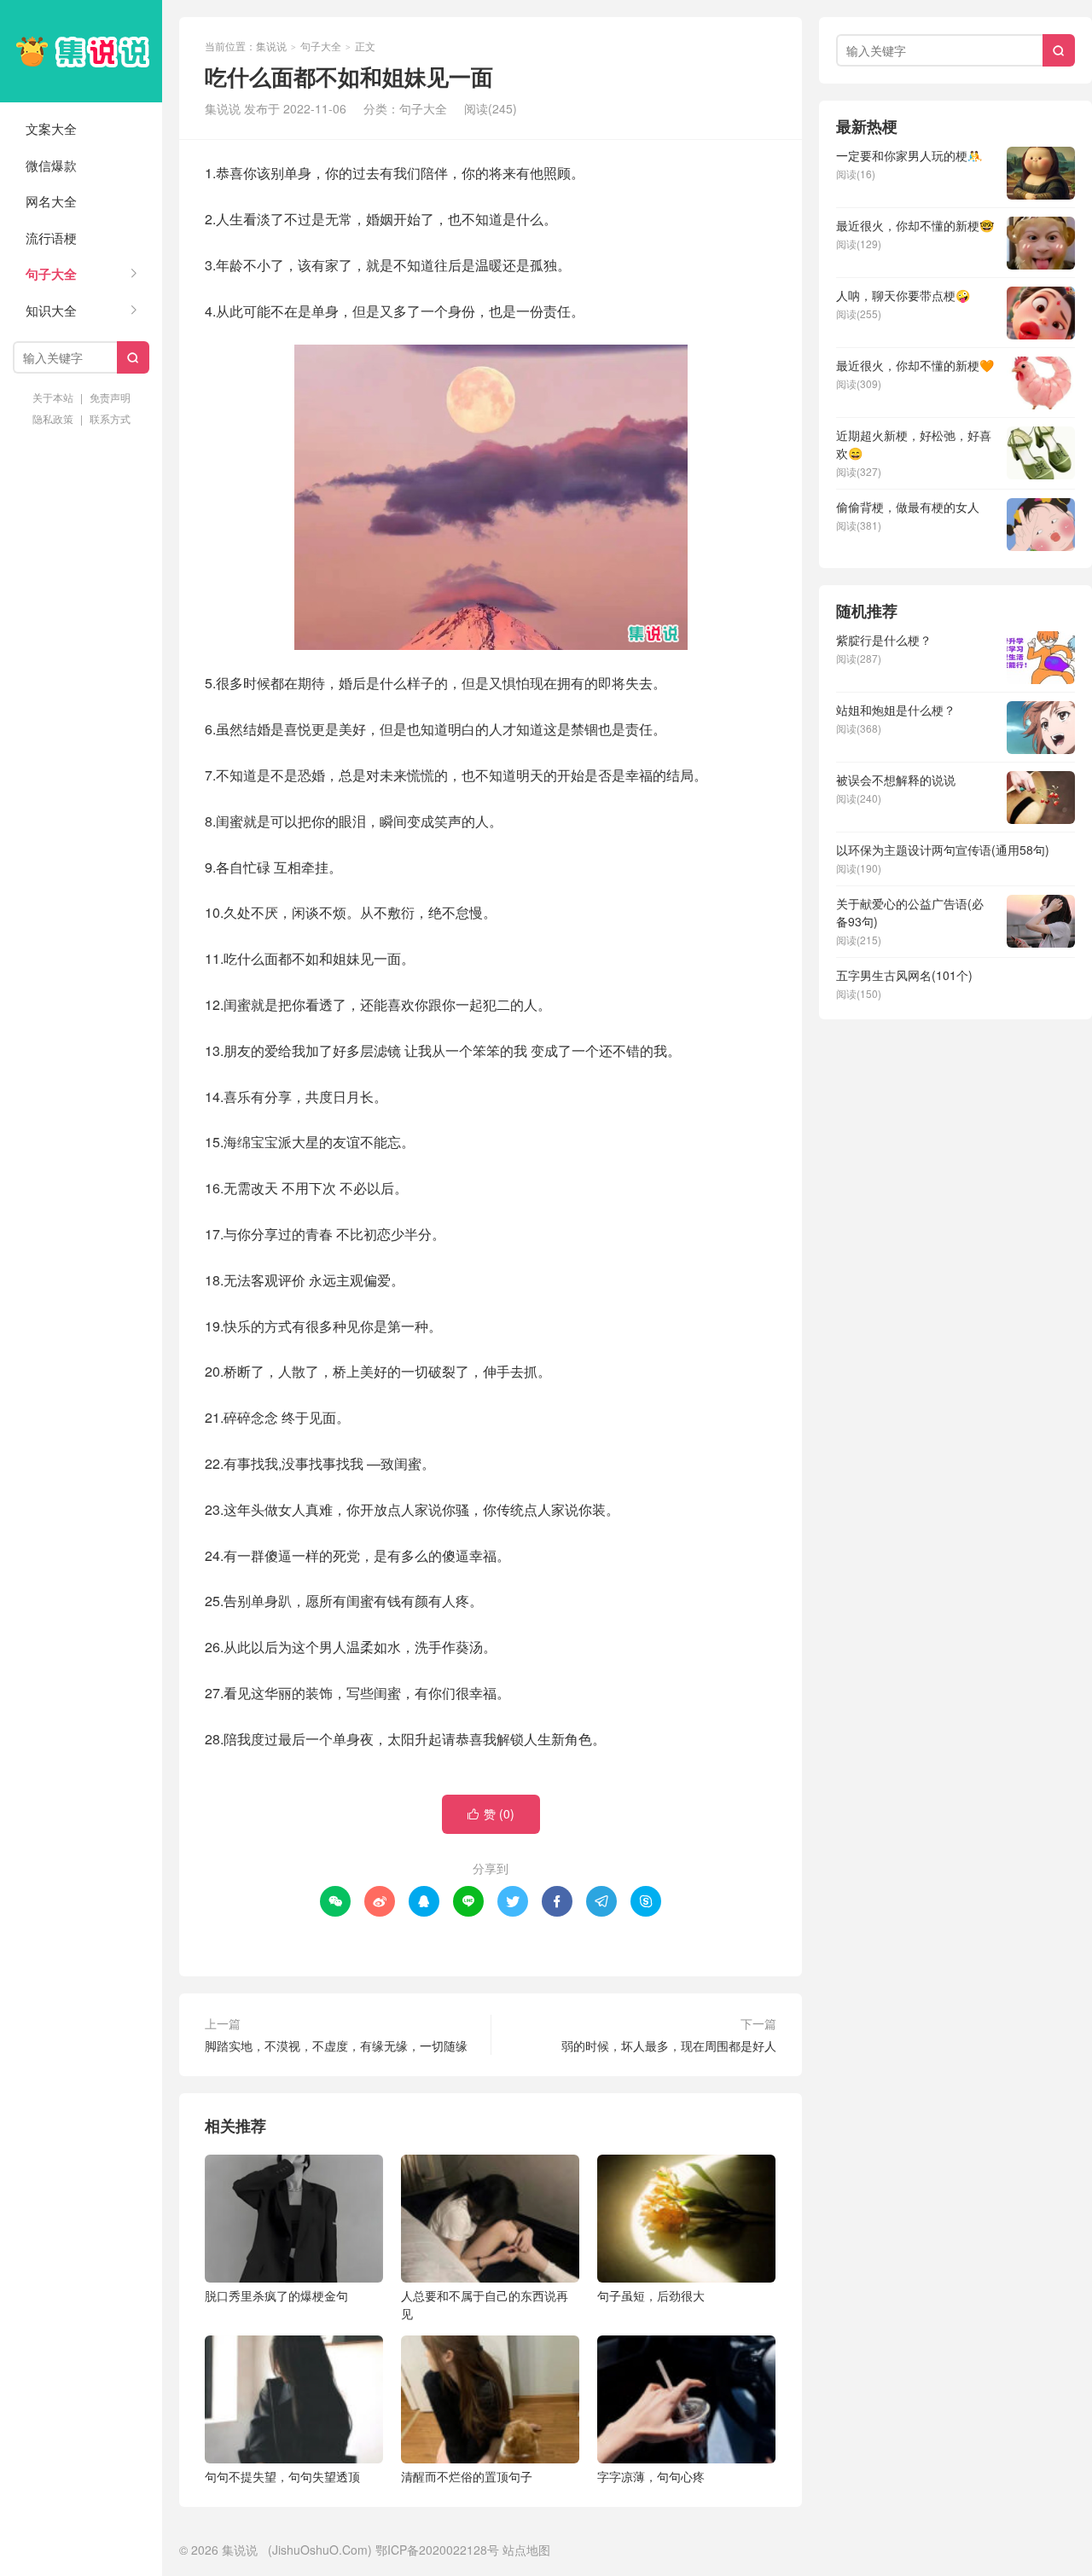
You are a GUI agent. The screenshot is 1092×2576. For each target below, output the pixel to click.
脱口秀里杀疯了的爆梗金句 (276, 2295)
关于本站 (53, 397)
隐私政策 (53, 418)
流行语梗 (51, 238)
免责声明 (110, 397)
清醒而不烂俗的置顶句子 (467, 2476)
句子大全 (51, 274)
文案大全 (51, 128)
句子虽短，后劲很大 (651, 2295)
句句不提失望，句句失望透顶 (282, 2476)
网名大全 (51, 201)
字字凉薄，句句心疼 (651, 2476)
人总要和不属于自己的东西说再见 (485, 2304)
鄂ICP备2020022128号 (437, 2550)
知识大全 (51, 310)
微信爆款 (51, 165)
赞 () (491, 1813)
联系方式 (110, 418)
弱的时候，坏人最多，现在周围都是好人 (669, 2045)
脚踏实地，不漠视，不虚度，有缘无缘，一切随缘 (336, 2045)
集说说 (81, 51)
